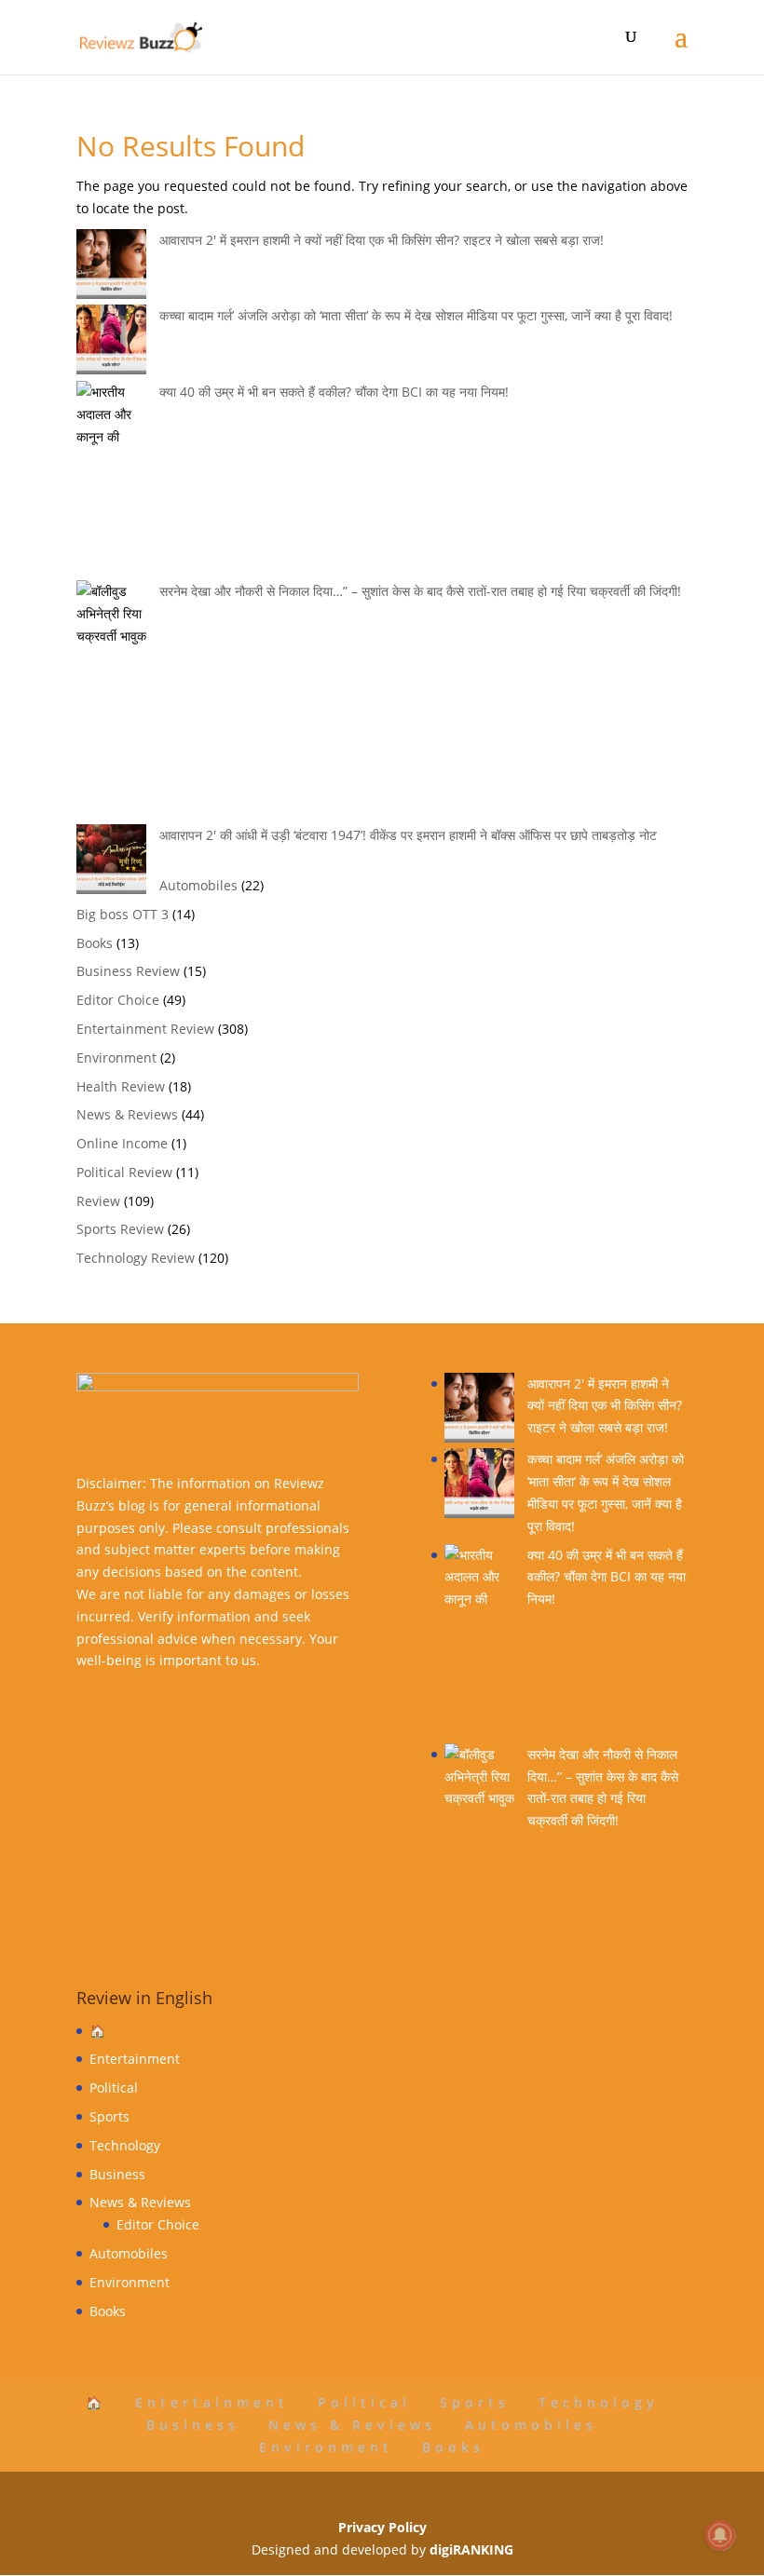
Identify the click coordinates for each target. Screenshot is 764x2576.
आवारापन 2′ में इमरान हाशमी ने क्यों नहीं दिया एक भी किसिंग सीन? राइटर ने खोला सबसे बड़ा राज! (382, 240)
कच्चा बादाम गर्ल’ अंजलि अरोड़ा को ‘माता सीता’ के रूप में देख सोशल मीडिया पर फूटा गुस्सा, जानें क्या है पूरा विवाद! (416, 315)
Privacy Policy (382, 2527)
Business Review (128, 971)
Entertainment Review (145, 1029)
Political (114, 2088)
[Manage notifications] (720, 2535)
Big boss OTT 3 (123, 914)
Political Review (124, 1172)
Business (117, 2174)
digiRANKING (471, 2549)
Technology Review (136, 1258)
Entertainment (135, 2059)
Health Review (121, 1086)
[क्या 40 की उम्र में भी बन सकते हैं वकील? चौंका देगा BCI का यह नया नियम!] (479, 1644)
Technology (125, 2145)
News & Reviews (127, 1114)
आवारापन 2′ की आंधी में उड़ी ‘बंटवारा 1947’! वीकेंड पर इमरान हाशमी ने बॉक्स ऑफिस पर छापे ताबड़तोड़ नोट (408, 835)
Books (95, 943)
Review (98, 1201)
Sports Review (120, 1229)
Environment (116, 1058)
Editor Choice (118, 1000)
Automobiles (198, 885)
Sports (109, 2116)
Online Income (122, 1143)
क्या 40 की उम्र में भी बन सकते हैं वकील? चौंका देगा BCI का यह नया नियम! (334, 392)
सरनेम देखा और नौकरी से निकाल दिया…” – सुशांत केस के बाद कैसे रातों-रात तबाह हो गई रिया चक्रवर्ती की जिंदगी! (420, 591)
